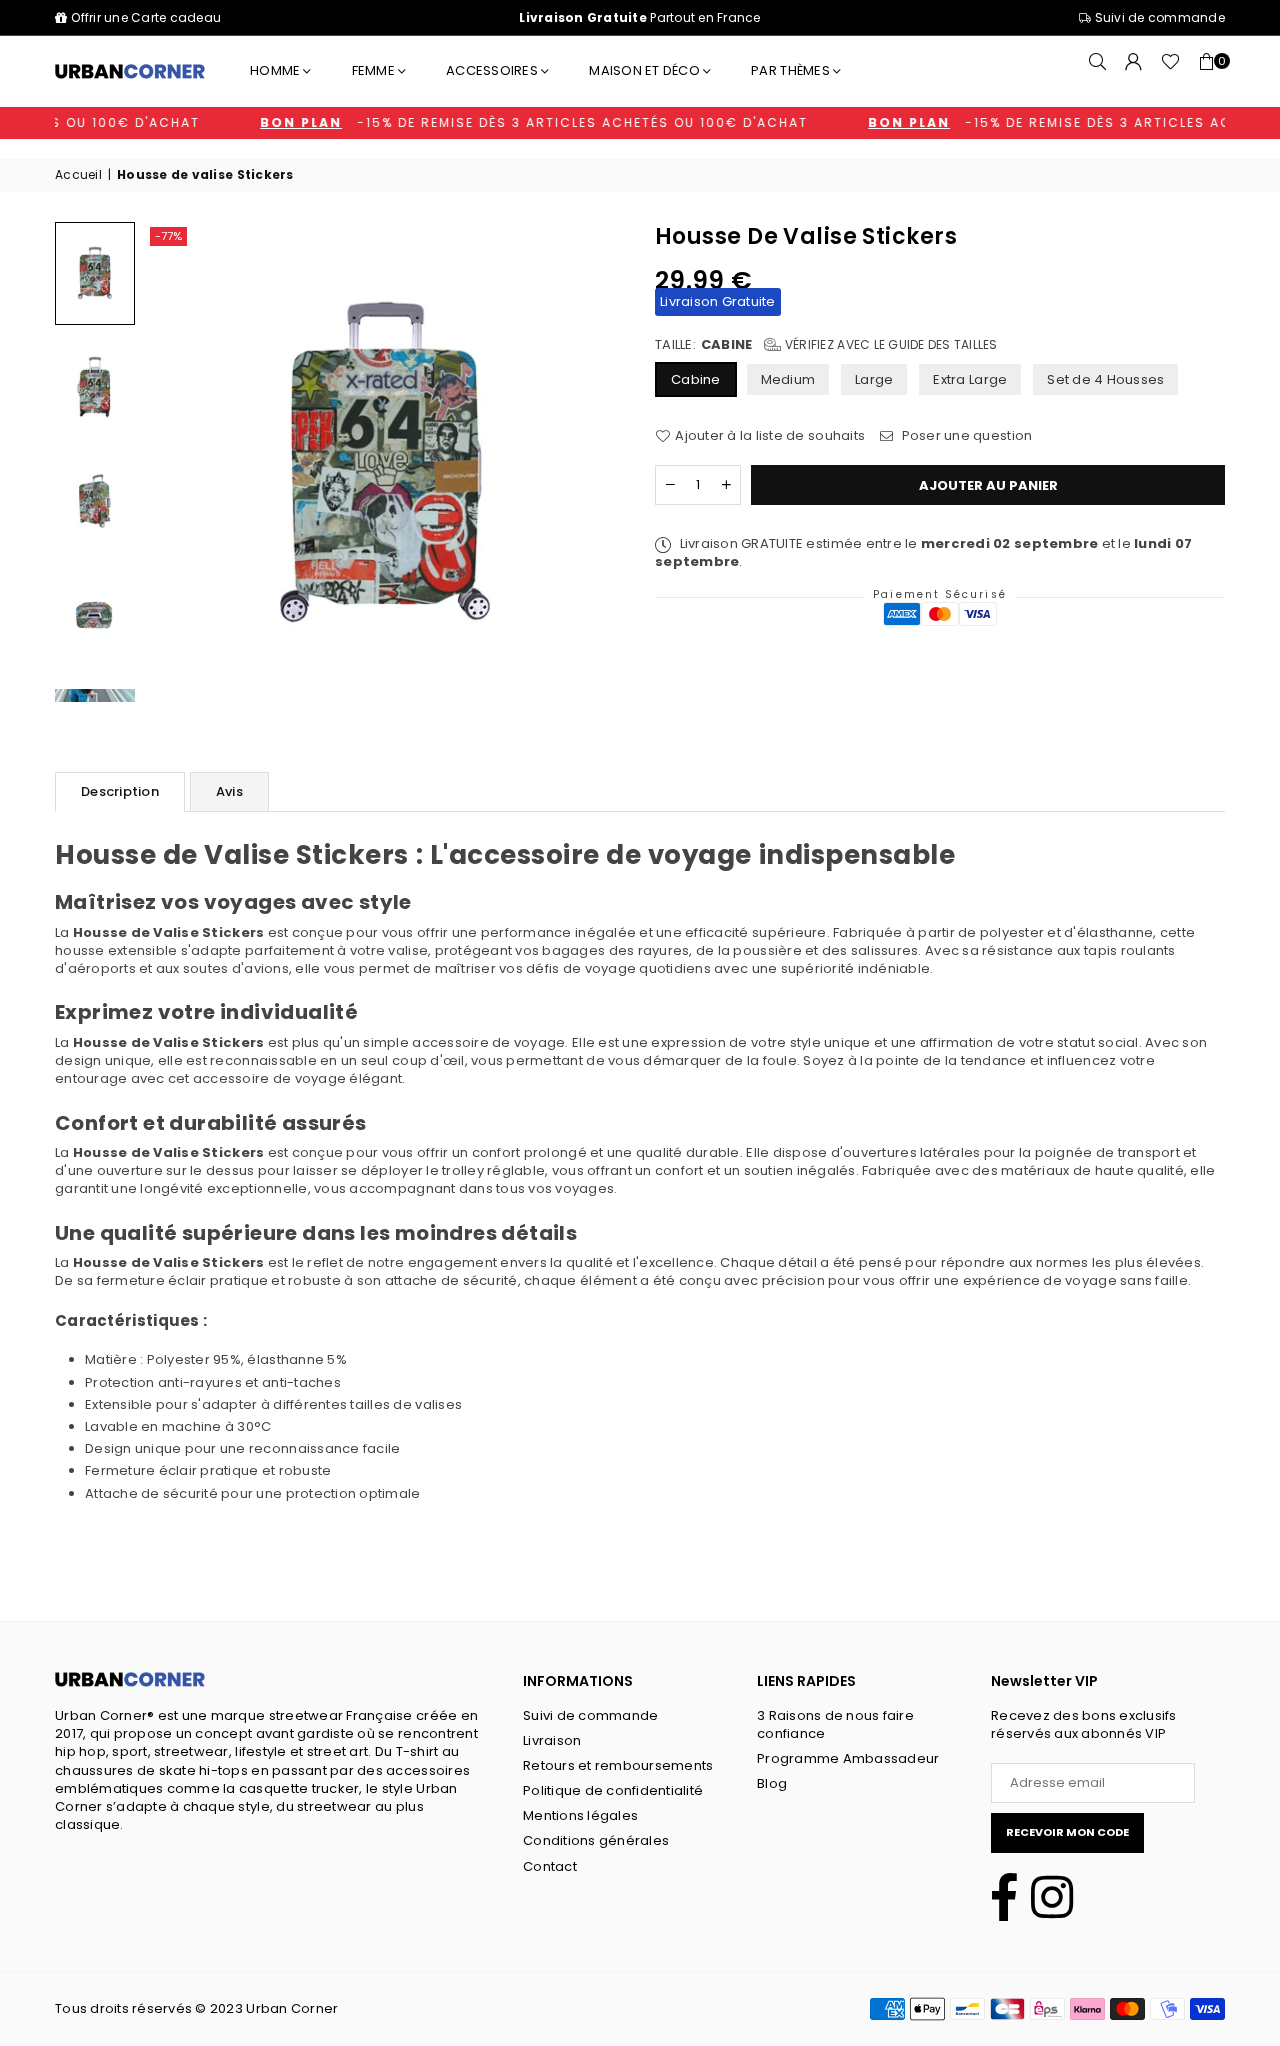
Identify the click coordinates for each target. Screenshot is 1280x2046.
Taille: (826, 345)
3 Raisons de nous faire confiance (835, 1724)
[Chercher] (1098, 71)
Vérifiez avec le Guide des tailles (889, 344)
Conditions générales (596, 1840)
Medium (788, 379)
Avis (229, 791)
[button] (1207, 71)
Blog (772, 1783)
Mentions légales (580, 1815)
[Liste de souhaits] (1170, 71)
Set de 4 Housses (1105, 379)
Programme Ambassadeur (848, 1758)
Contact (550, 1866)
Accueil (78, 175)
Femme (373, 70)
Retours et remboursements (618, 1765)
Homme (275, 70)
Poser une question (965, 436)
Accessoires (492, 70)
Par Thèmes (790, 70)
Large (874, 379)
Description (120, 791)
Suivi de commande (1158, 17)
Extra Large (970, 379)
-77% (168, 236)
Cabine (696, 379)
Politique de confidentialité (613, 1790)
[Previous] (179, 462)
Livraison (552, 1740)
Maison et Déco (644, 70)
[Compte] (1134, 71)
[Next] (591, 462)
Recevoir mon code (1067, 1832)
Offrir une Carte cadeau (146, 17)
